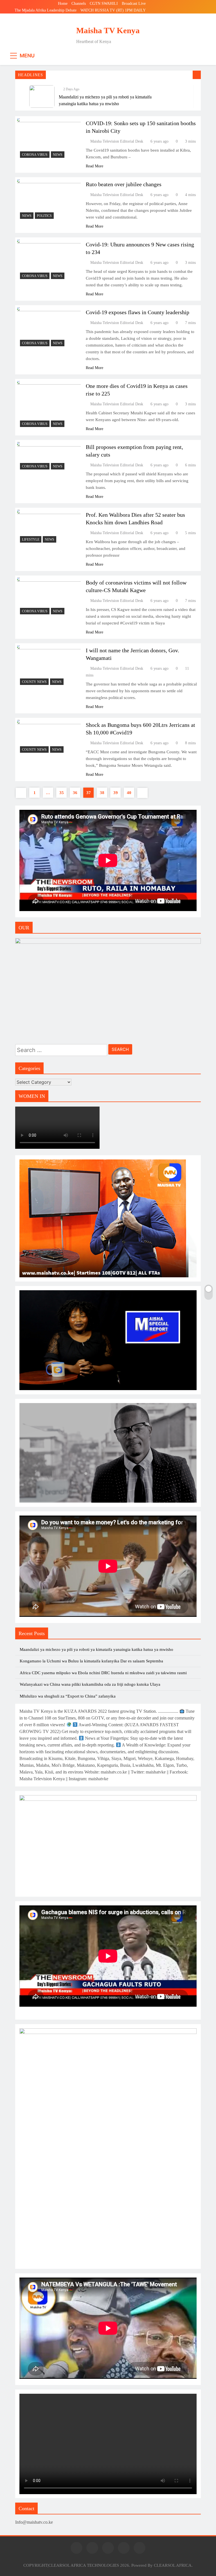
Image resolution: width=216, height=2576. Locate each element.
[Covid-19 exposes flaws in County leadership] (49, 328)
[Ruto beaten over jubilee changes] (49, 200)
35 (62, 793)
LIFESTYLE (31, 540)
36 (75, 793)
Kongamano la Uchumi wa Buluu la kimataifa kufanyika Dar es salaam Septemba (91, 1661)
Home (63, 4)
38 (102, 793)
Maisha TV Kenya (108, 30)
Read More (94, 166)
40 (129, 793)
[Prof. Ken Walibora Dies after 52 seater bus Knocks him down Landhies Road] (49, 528)
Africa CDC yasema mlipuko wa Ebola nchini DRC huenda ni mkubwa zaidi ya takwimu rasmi (103, 1673)
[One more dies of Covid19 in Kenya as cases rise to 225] (49, 405)
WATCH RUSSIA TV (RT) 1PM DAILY (113, 10)
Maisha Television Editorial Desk (117, 141)
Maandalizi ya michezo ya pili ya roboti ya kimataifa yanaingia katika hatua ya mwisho (96, 1649)
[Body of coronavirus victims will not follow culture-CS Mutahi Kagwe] (49, 597)
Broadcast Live (134, 4)
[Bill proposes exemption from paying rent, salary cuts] (49, 457)
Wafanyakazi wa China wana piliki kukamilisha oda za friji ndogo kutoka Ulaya (90, 1684)
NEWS (58, 155)
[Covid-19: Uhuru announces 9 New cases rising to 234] (49, 261)
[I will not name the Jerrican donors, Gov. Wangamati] (49, 667)
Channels (79, 4)
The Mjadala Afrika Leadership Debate (46, 10)
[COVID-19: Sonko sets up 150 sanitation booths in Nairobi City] (49, 139)
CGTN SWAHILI (104, 4)
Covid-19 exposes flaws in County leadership (138, 312)
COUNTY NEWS (34, 682)
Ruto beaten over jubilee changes (124, 184)
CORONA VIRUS (35, 155)
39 (116, 793)
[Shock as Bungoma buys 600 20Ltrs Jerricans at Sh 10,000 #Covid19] (49, 738)
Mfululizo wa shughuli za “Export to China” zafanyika (68, 1696)
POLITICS (44, 216)
